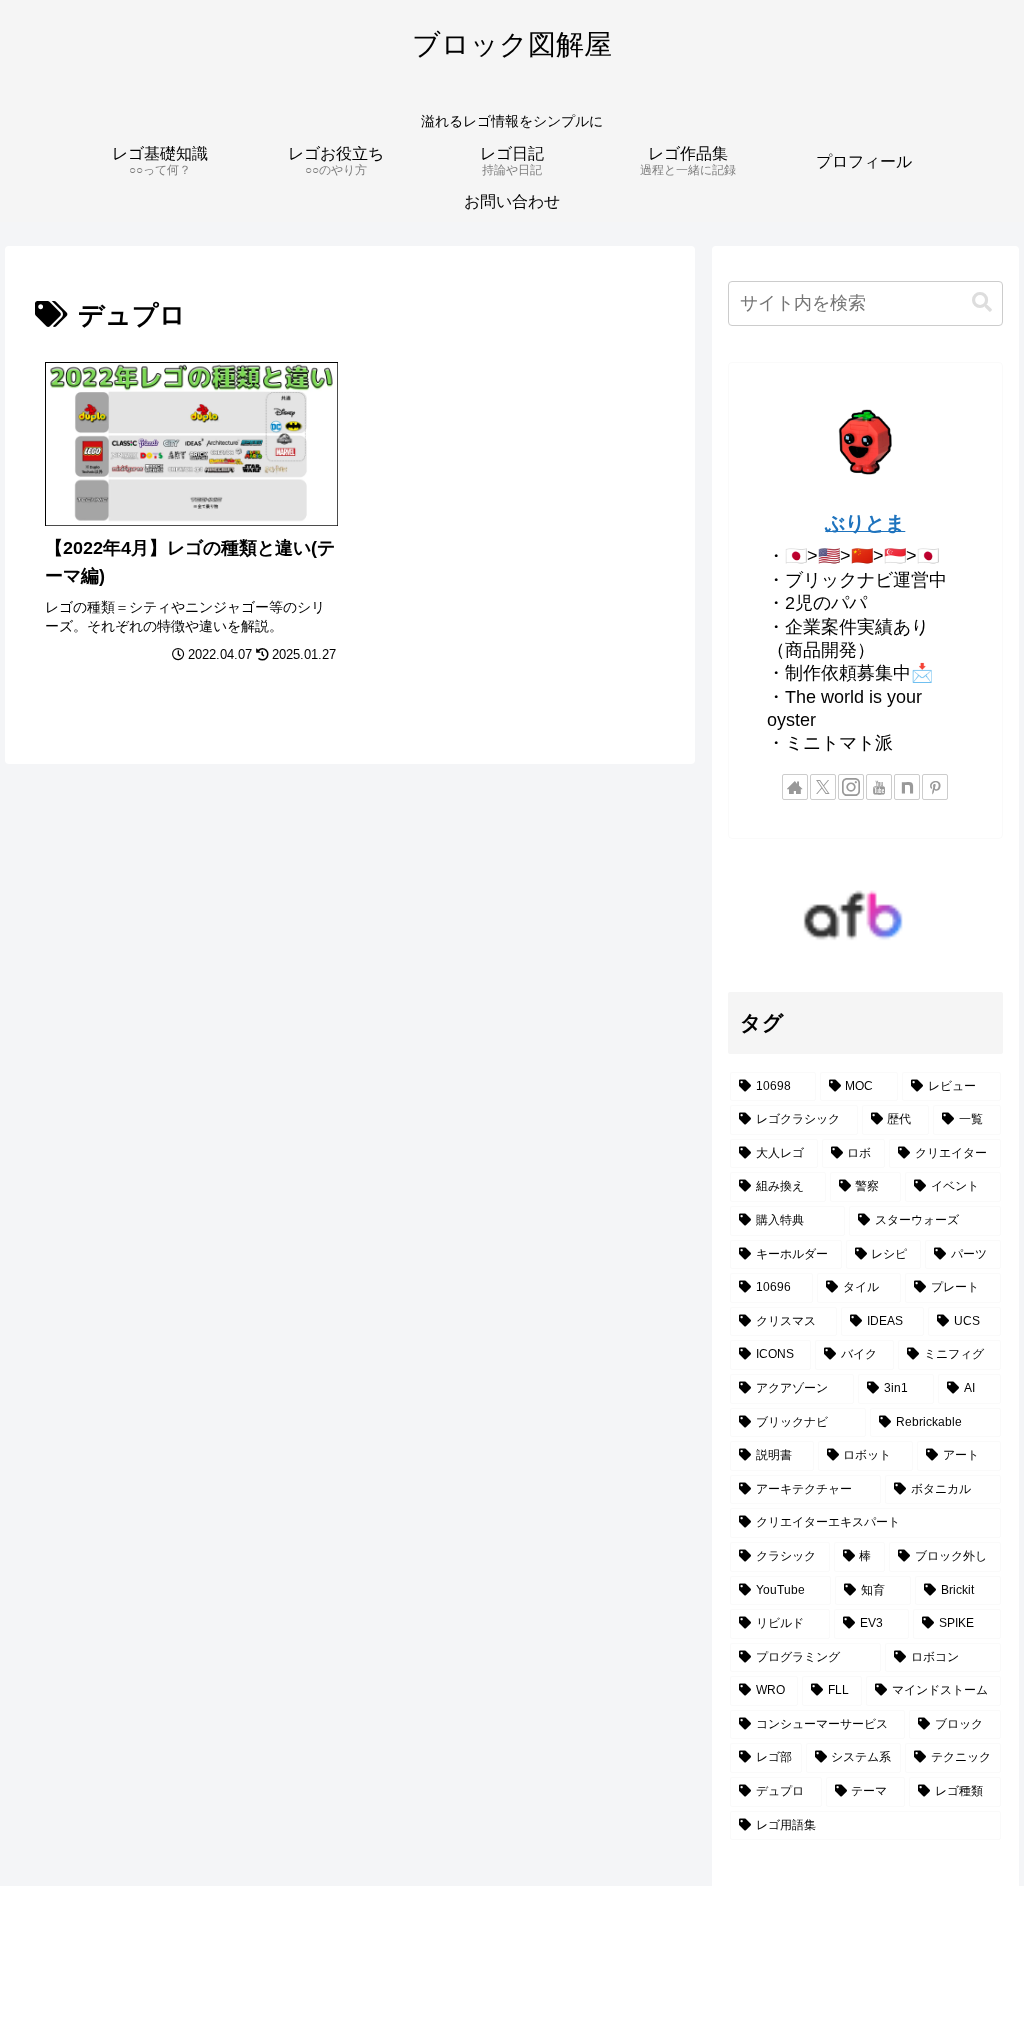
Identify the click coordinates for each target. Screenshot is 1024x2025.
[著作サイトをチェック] (795, 787)
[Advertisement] (512, 1955)
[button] (982, 302)
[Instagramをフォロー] (851, 787)
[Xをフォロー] (823, 787)
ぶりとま (865, 523)
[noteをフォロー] (907, 787)
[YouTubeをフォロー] (879, 787)
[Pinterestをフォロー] (935, 787)
